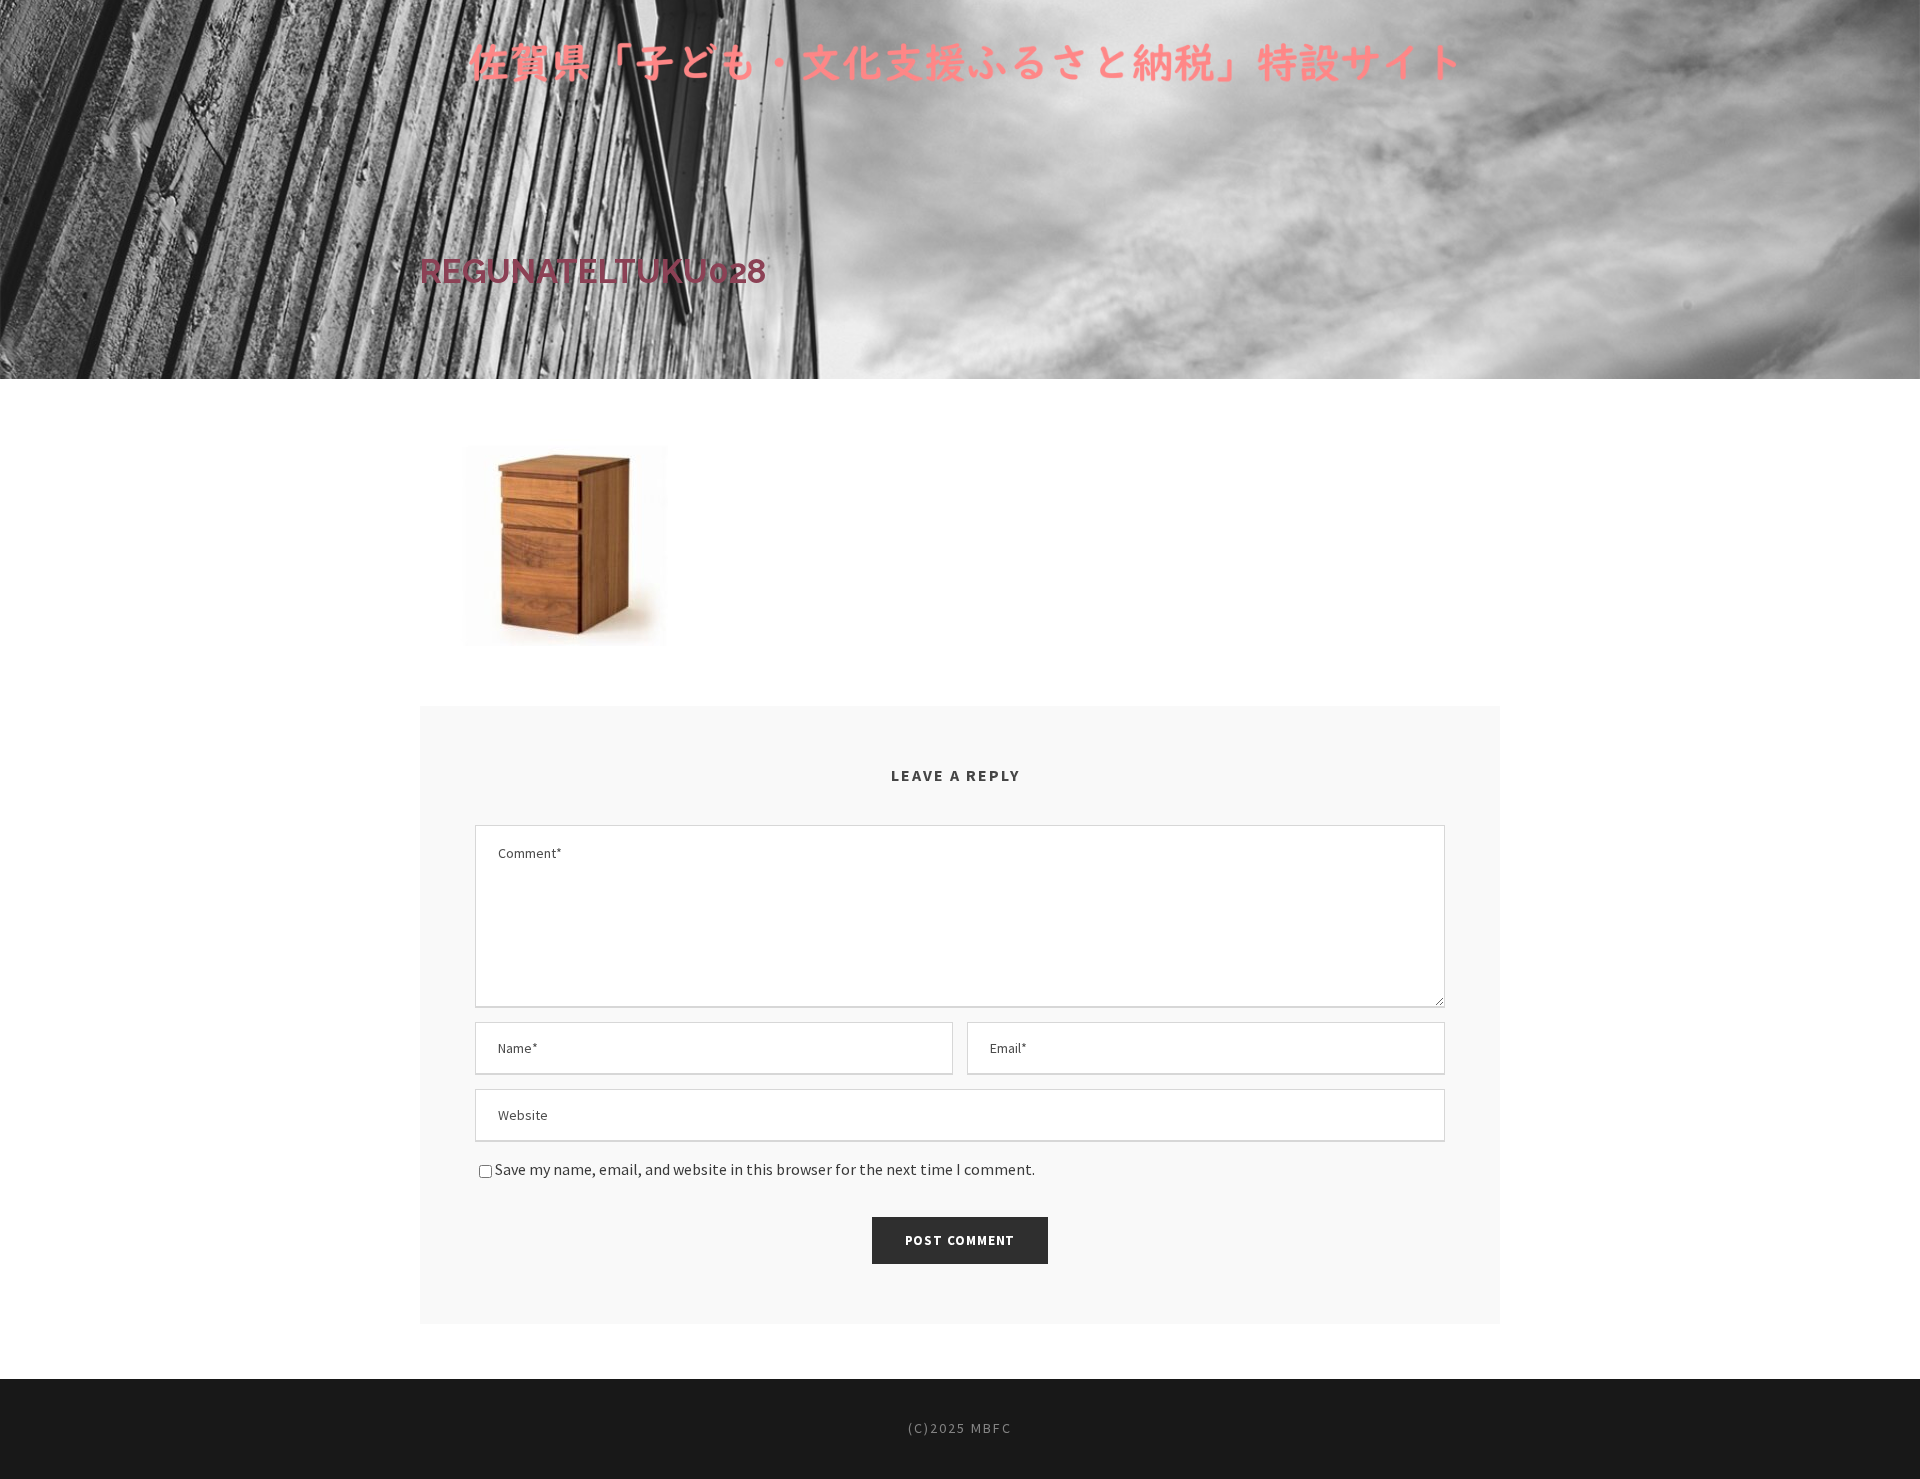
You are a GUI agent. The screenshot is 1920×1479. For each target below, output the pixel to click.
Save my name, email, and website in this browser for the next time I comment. (765, 1169)
